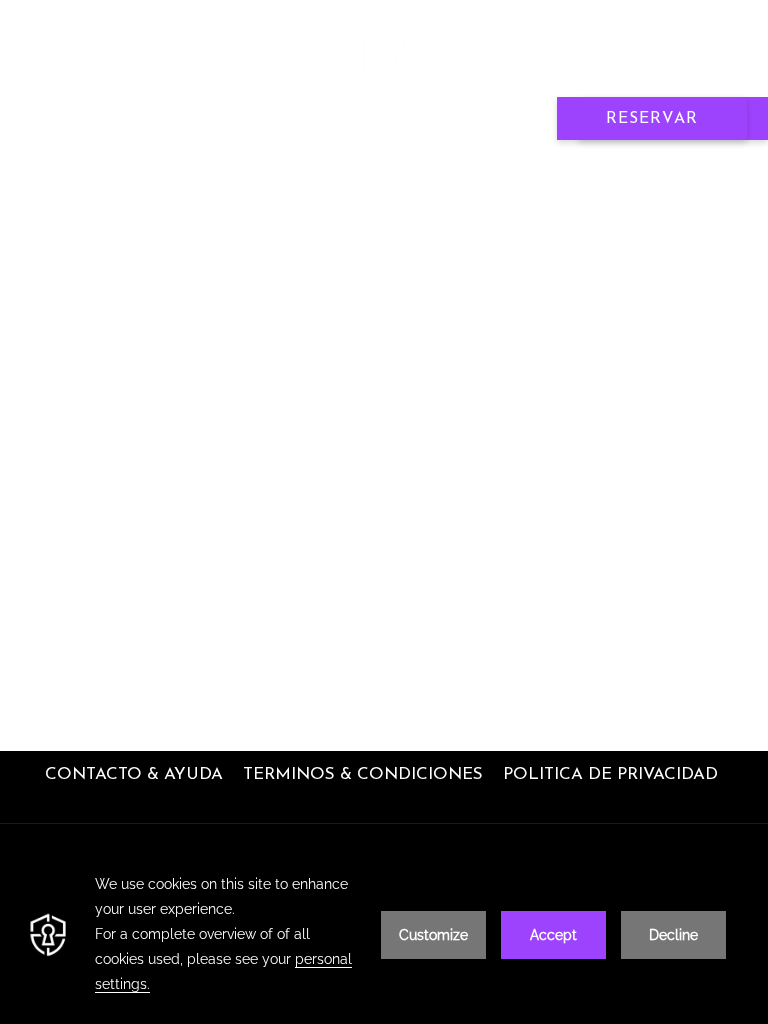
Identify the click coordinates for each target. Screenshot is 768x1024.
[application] (384, 934)
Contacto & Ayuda (134, 774)
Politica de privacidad (610, 774)
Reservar (652, 119)
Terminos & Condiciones (363, 774)
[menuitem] (134, 775)
